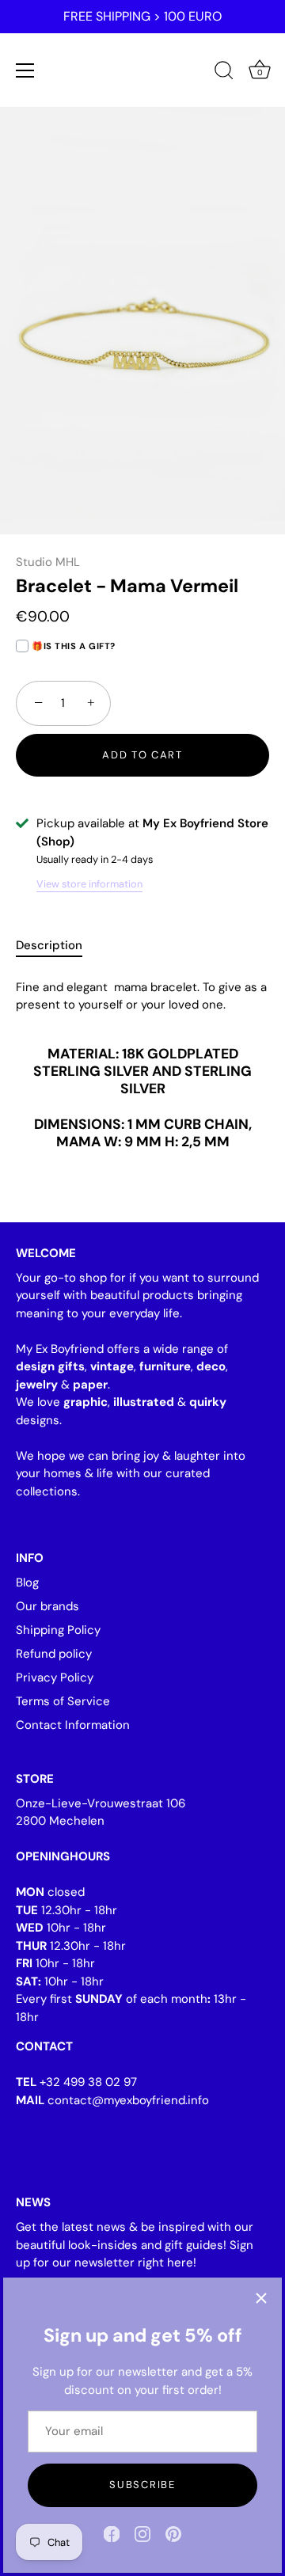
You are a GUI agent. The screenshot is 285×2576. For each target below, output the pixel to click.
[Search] (224, 73)
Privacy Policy (55, 1677)
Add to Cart (142, 755)
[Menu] (25, 70)
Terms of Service (63, 1701)
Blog (27, 1582)
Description (49, 945)
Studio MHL (48, 562)
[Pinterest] (173, 2533)
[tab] (57, 946)
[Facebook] (112, 2533)
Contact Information (73, 1725)
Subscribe (142, 2485)
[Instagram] (142, 2533)
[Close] (261, 2298)
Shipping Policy (58, 1630)
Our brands (47, 1606)
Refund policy (54, 1654)
